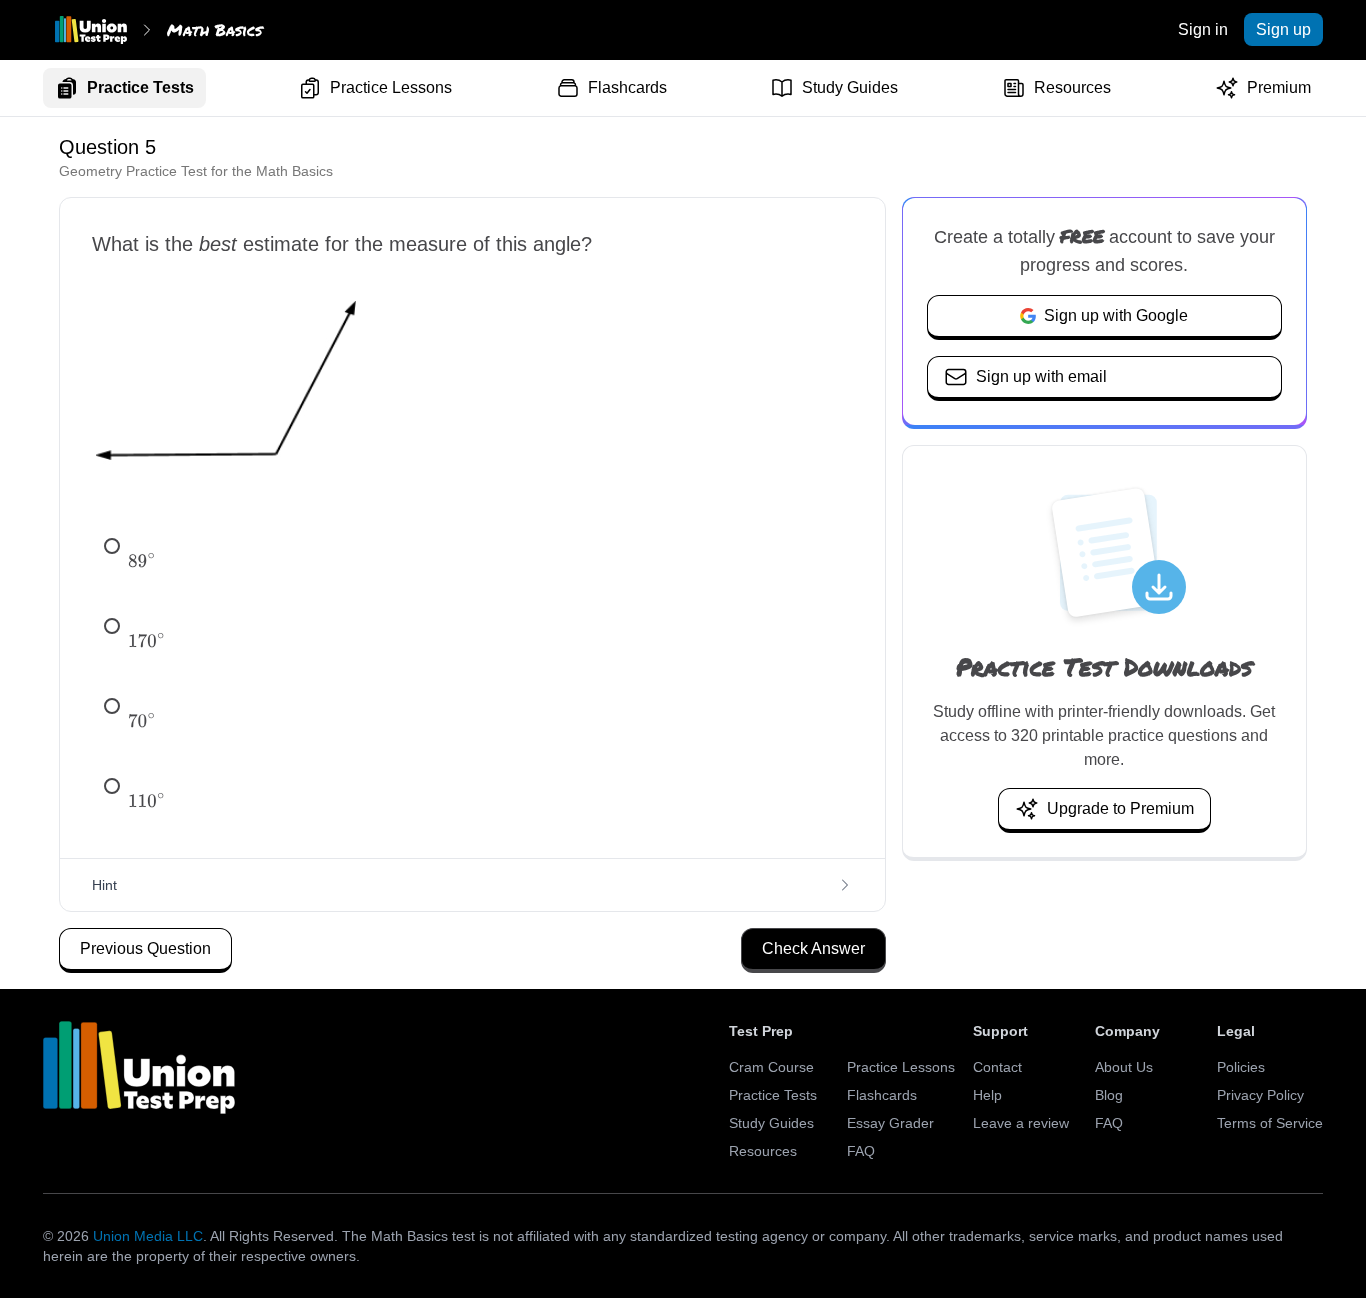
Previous (145, 948)
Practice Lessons (391, 87)
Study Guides (850, 87)
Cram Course (771, 1067)
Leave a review (1021, 1123)
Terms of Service (1270, 1123)
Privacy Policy (1260, 1095)
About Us (1124, 1067)
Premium (1279, 87)
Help (987, 1095)
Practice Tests (140, 87)
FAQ (861, 1151)
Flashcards (627, 87)
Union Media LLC (148, 1236)
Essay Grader (890, 1123)
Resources (1072, 87)
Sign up (1283, 29)
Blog (1109, 1095)
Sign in (1203, 29)
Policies (1241, 1067)
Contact (997, 1067)
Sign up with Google (1116, 315)
